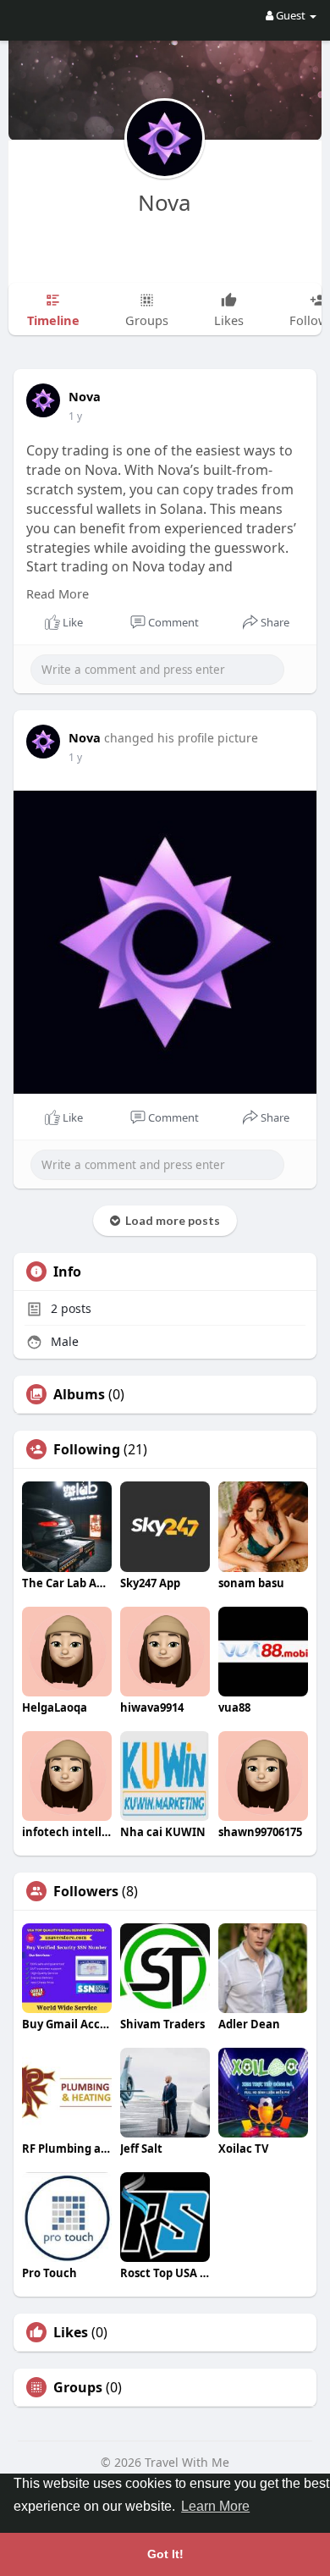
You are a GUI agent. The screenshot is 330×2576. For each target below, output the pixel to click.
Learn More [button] (215, 2506)
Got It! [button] (165, 2554)
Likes (71, 2332)
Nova (165, 202)
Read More (58, 593)
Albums (79, 1394)
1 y (75, 416)
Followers (86, 1891)
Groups (78, 2387)
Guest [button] (291, 15)
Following (87, 1449)
